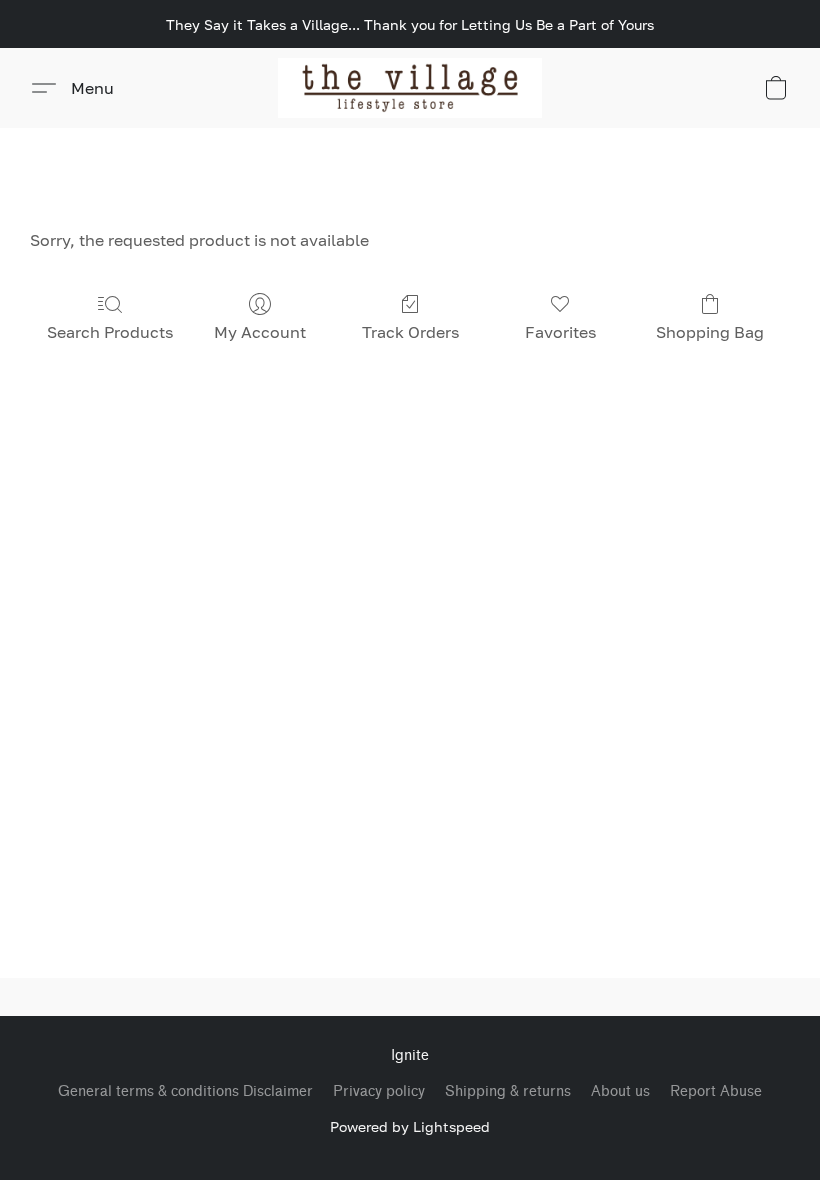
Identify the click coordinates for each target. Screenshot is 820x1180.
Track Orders (410, 332)
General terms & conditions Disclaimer (185, 1091)
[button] (410, 88)
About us (620, 1091)
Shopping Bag (710, 332)
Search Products (110, 332)
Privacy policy (379, 1091)
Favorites (560, 332)
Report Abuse (716, 1091)
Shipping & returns (508, 1091)
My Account (260, 332)
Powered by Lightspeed (410, 1126)
